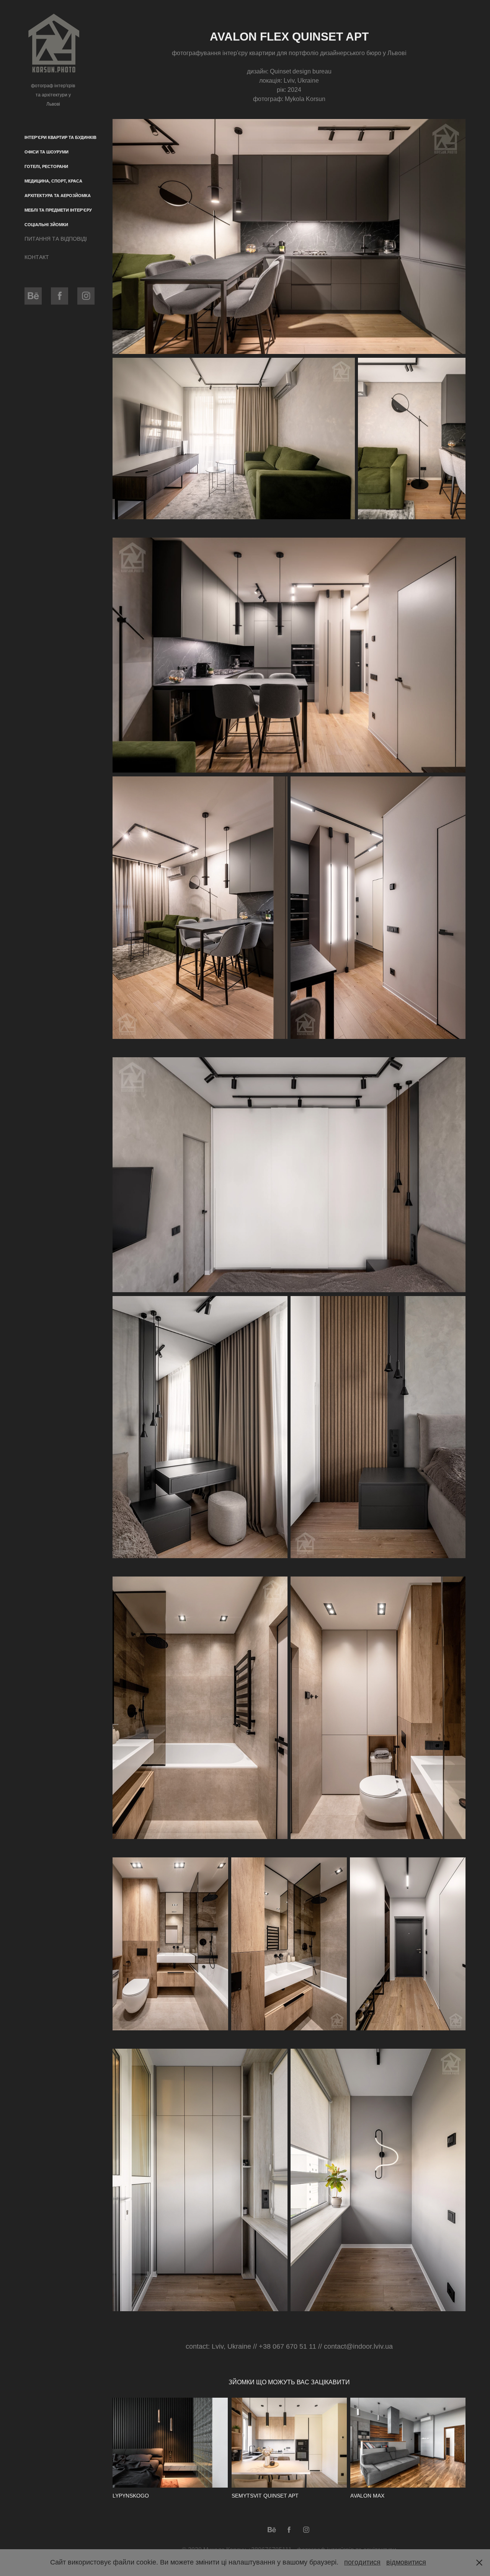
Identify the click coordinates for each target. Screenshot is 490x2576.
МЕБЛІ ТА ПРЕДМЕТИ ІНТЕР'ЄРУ (58, 210)
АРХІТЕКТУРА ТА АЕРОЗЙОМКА (58, 196)
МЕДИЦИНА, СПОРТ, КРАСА (53, 181)
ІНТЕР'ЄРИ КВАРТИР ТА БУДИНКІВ (60, 137)
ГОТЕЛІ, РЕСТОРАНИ (46, 166)
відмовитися (406, 2562)
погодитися (362, 2562)
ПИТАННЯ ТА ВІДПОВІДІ (56, 239)
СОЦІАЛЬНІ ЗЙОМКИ (46, 225)
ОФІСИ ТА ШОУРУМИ (47, 152)
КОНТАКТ (37, 257)
